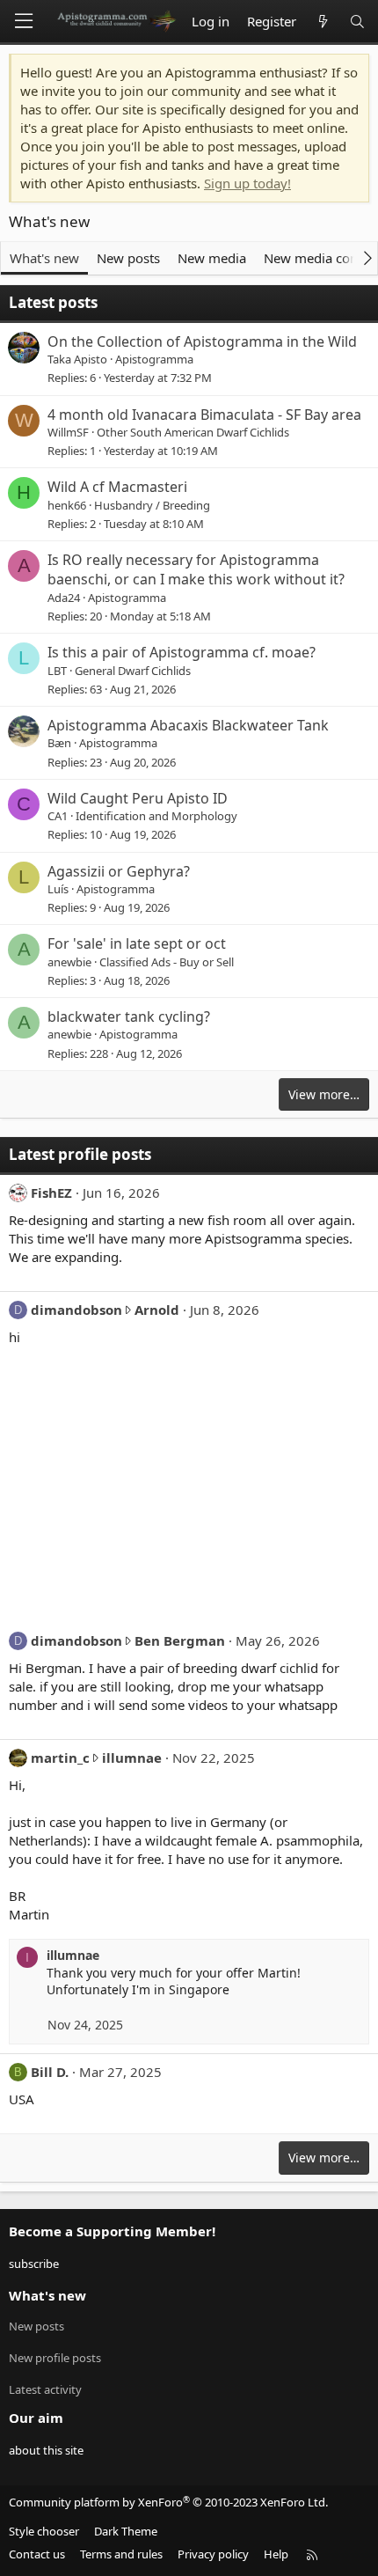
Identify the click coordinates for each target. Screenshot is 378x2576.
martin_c (60, 1758)
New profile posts (55, 2358)
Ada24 (64, 598)
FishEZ (51, 1193)
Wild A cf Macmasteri (117, 487)
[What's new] (322, 22)
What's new (44, 258)
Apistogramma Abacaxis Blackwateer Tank (188, 725)
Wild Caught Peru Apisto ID (138, 798)
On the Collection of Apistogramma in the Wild (202, 341)
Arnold (157, 1310)
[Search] (357, 22)
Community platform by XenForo (168, 2502)
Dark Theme (126, 2531)
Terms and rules (121, 2554)
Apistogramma (154, 359)
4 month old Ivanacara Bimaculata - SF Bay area (204, 415)
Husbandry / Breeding (152, 505)
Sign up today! (247, 183)
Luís (58, 889)
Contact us (37, 2554)
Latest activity (45, 2389)
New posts (128, 258)
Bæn (59, 743)
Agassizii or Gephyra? (119, 871)
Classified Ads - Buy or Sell (167, 962)
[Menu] (24, 21)
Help (276, 2554)
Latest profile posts (80, 1154)
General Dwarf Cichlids (133, 671)
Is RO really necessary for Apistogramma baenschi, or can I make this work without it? (196, 569)
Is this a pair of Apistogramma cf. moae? (182, 652)
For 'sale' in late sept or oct (137, 943)
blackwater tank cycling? (129, 1016)
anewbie (69, 962)
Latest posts (53, 302)
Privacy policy (213, 2554)
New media (212, 258)
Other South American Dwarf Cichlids (193, 432)
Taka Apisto (77, 359)
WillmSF (68, 432)
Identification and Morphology (156, 816)
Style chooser (44, 2531)
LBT (57, 671)
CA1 (58, 816)
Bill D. (50, 2072)
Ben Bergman (180, 1640)
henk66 (67, 505)
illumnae (132, 1758)
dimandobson (76, 1310)
